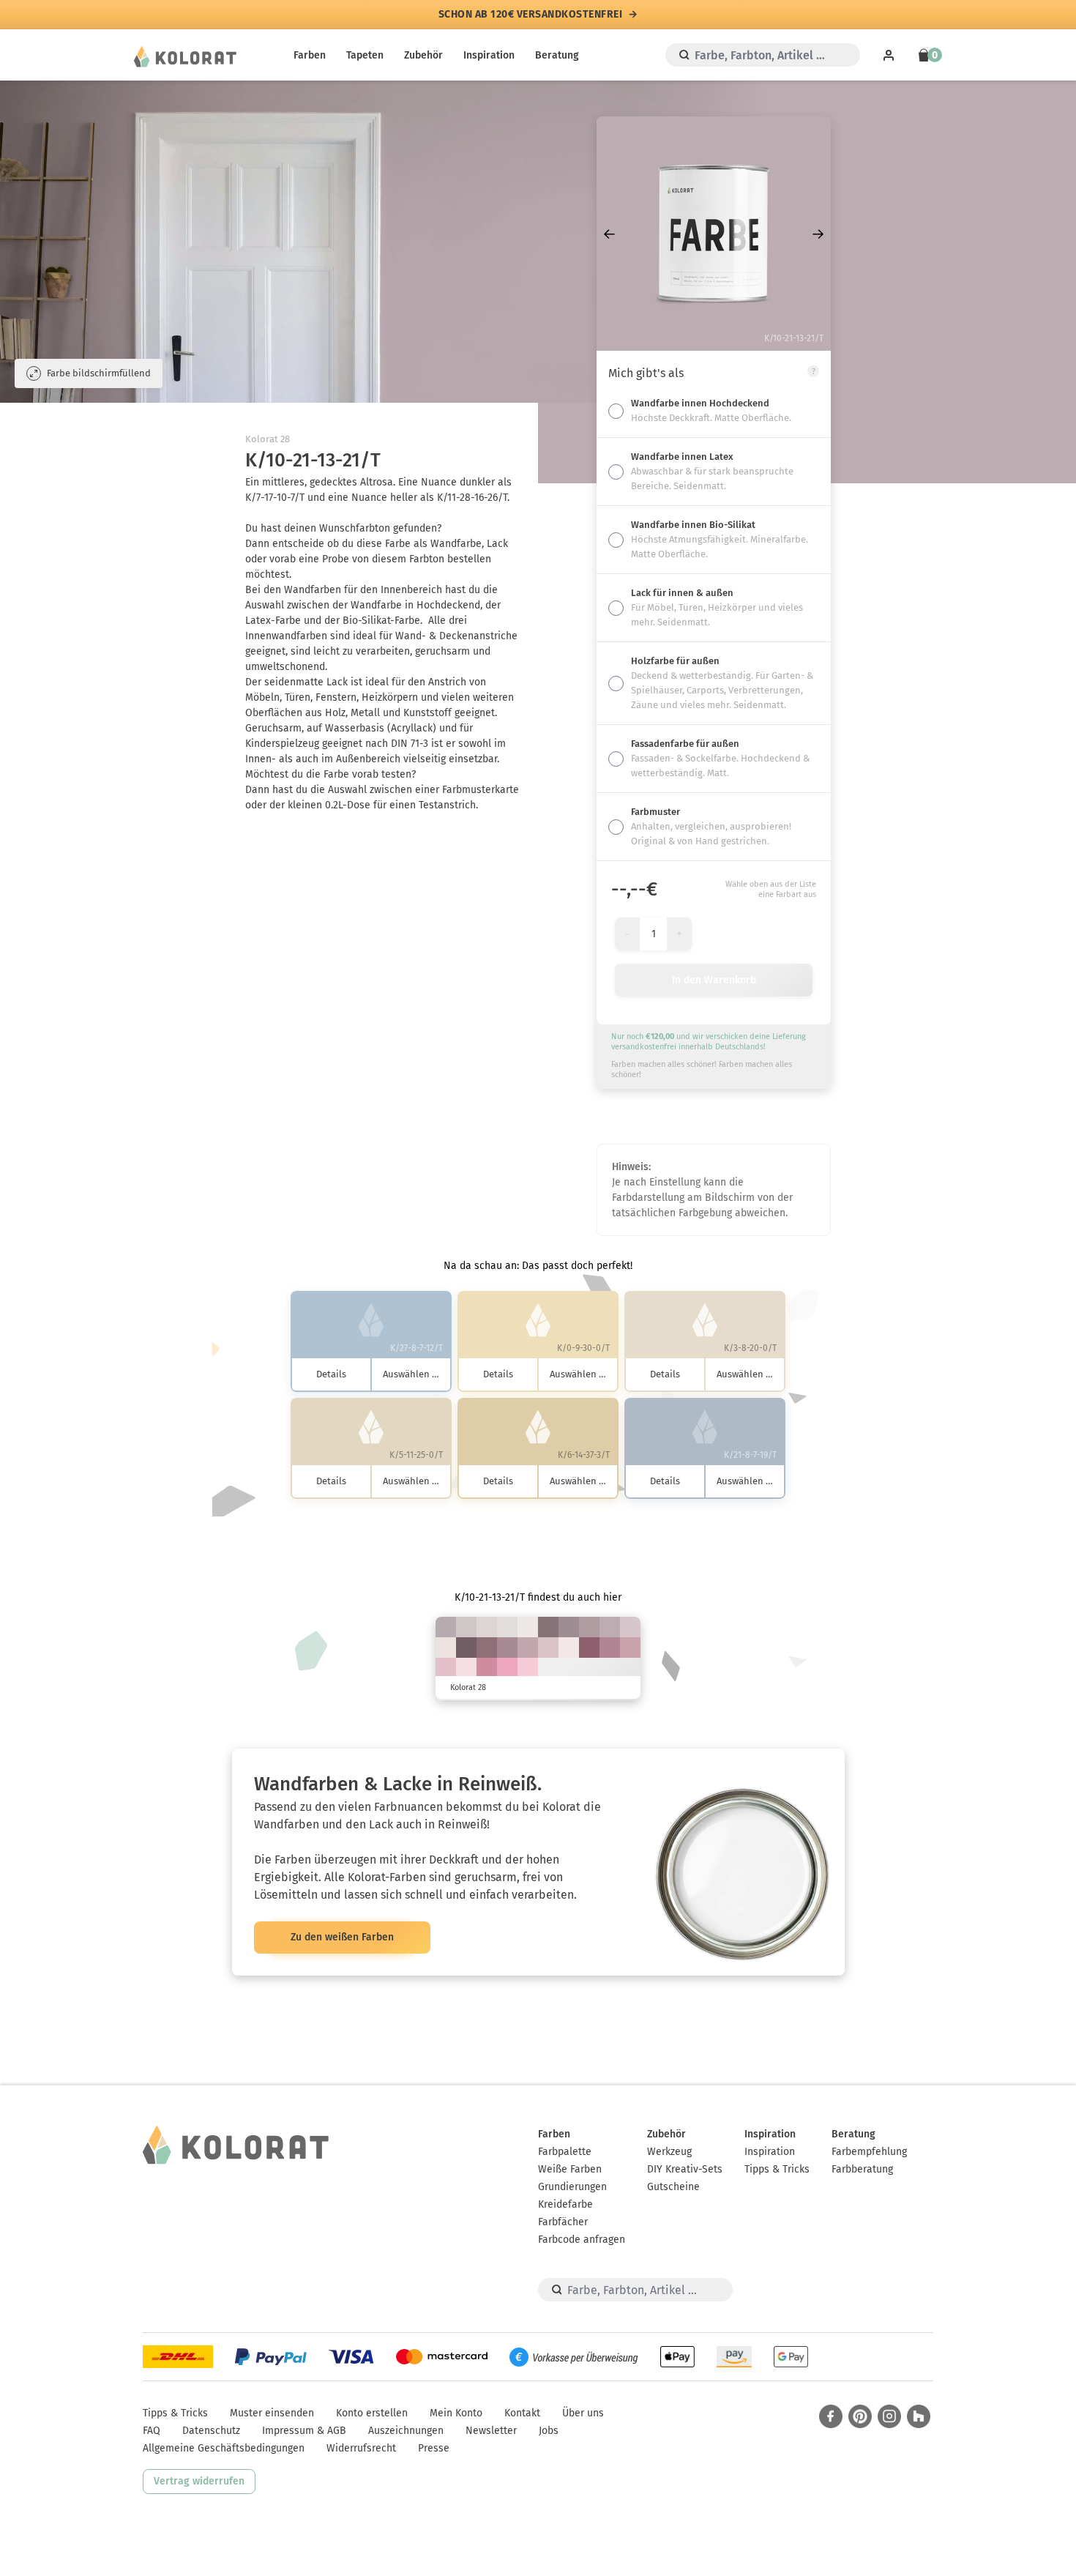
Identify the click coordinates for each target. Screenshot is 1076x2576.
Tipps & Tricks (777, 2169)
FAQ (152, 2431)
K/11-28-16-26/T (589, 1627)
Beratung (557, 55)
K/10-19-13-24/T (446, 1627)
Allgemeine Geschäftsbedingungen (224, 2448)
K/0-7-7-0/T (446, 1648)
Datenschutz (211, 2431)
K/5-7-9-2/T (507, 1627)
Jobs (549, 2431)
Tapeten (365, 55)
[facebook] (831, 2416)
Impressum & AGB (304, 2431)
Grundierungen (572, 2187)
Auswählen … (411, 1374)
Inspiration (489, 55)
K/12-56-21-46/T (589, 1648)
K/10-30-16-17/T (528, 1648)
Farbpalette (565, 2152)
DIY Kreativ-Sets (685, 2169)
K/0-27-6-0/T (528, 1668)
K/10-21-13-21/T (610, 1627)
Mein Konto (456, 2413)
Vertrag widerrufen (199, 2481)
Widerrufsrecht (361, 2448)
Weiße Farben (570, 2169)
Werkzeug (669, 2152)
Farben (310, 55)
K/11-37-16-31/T (507, 1648)
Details (331, 1374)
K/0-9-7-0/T (569, 1648)
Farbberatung (862, 2169)
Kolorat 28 (268, 439)
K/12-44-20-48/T (487, 1648)
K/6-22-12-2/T (548, 1648)
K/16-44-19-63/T (466, 1648)
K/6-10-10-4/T (487, 1627)
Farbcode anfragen (582, 2240)
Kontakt (522, 2413)
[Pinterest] (860, 2416)
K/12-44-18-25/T (610, 1648)
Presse (434, 2448)
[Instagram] (889, 2416)
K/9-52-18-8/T (487, 1668)
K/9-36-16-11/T (630, 1648)
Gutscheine (673, 2187)
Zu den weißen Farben (342, 1937)
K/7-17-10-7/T (630, 1627)
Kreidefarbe (565, 2204)
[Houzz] (919, 2416)
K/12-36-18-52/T (548, 1627)
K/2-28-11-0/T (446, 1668)
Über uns (583, 2413)
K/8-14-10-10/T (466, 1627)
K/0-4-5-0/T (528, 1627)
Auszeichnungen (406, 2431)
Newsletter (491, 2431)
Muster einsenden (272, 2413)
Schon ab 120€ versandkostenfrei (531, 15)
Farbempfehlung (869, 2152)
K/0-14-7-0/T (466, 1668)
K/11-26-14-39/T (569, 1627)
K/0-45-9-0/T (507, 1668)
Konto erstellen (372, 2413)
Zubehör (423, 55)
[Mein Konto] (889, 55)
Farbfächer (563, 2222)
